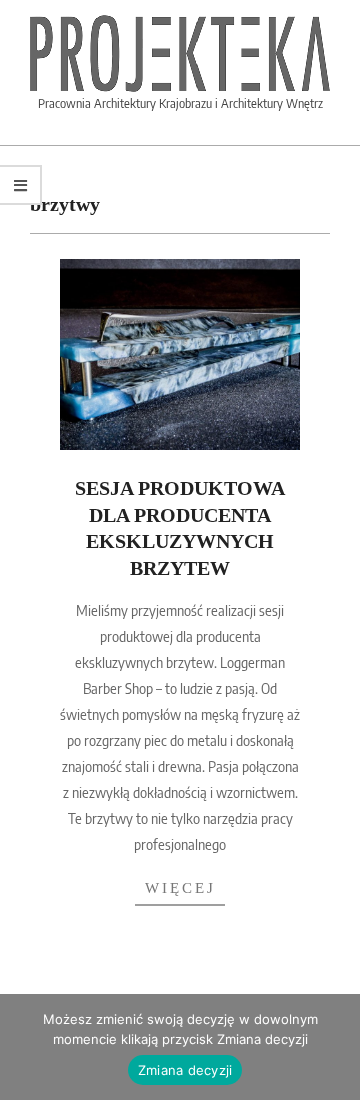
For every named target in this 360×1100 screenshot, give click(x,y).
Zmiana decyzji (185, 1070)
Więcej (180, 888)
